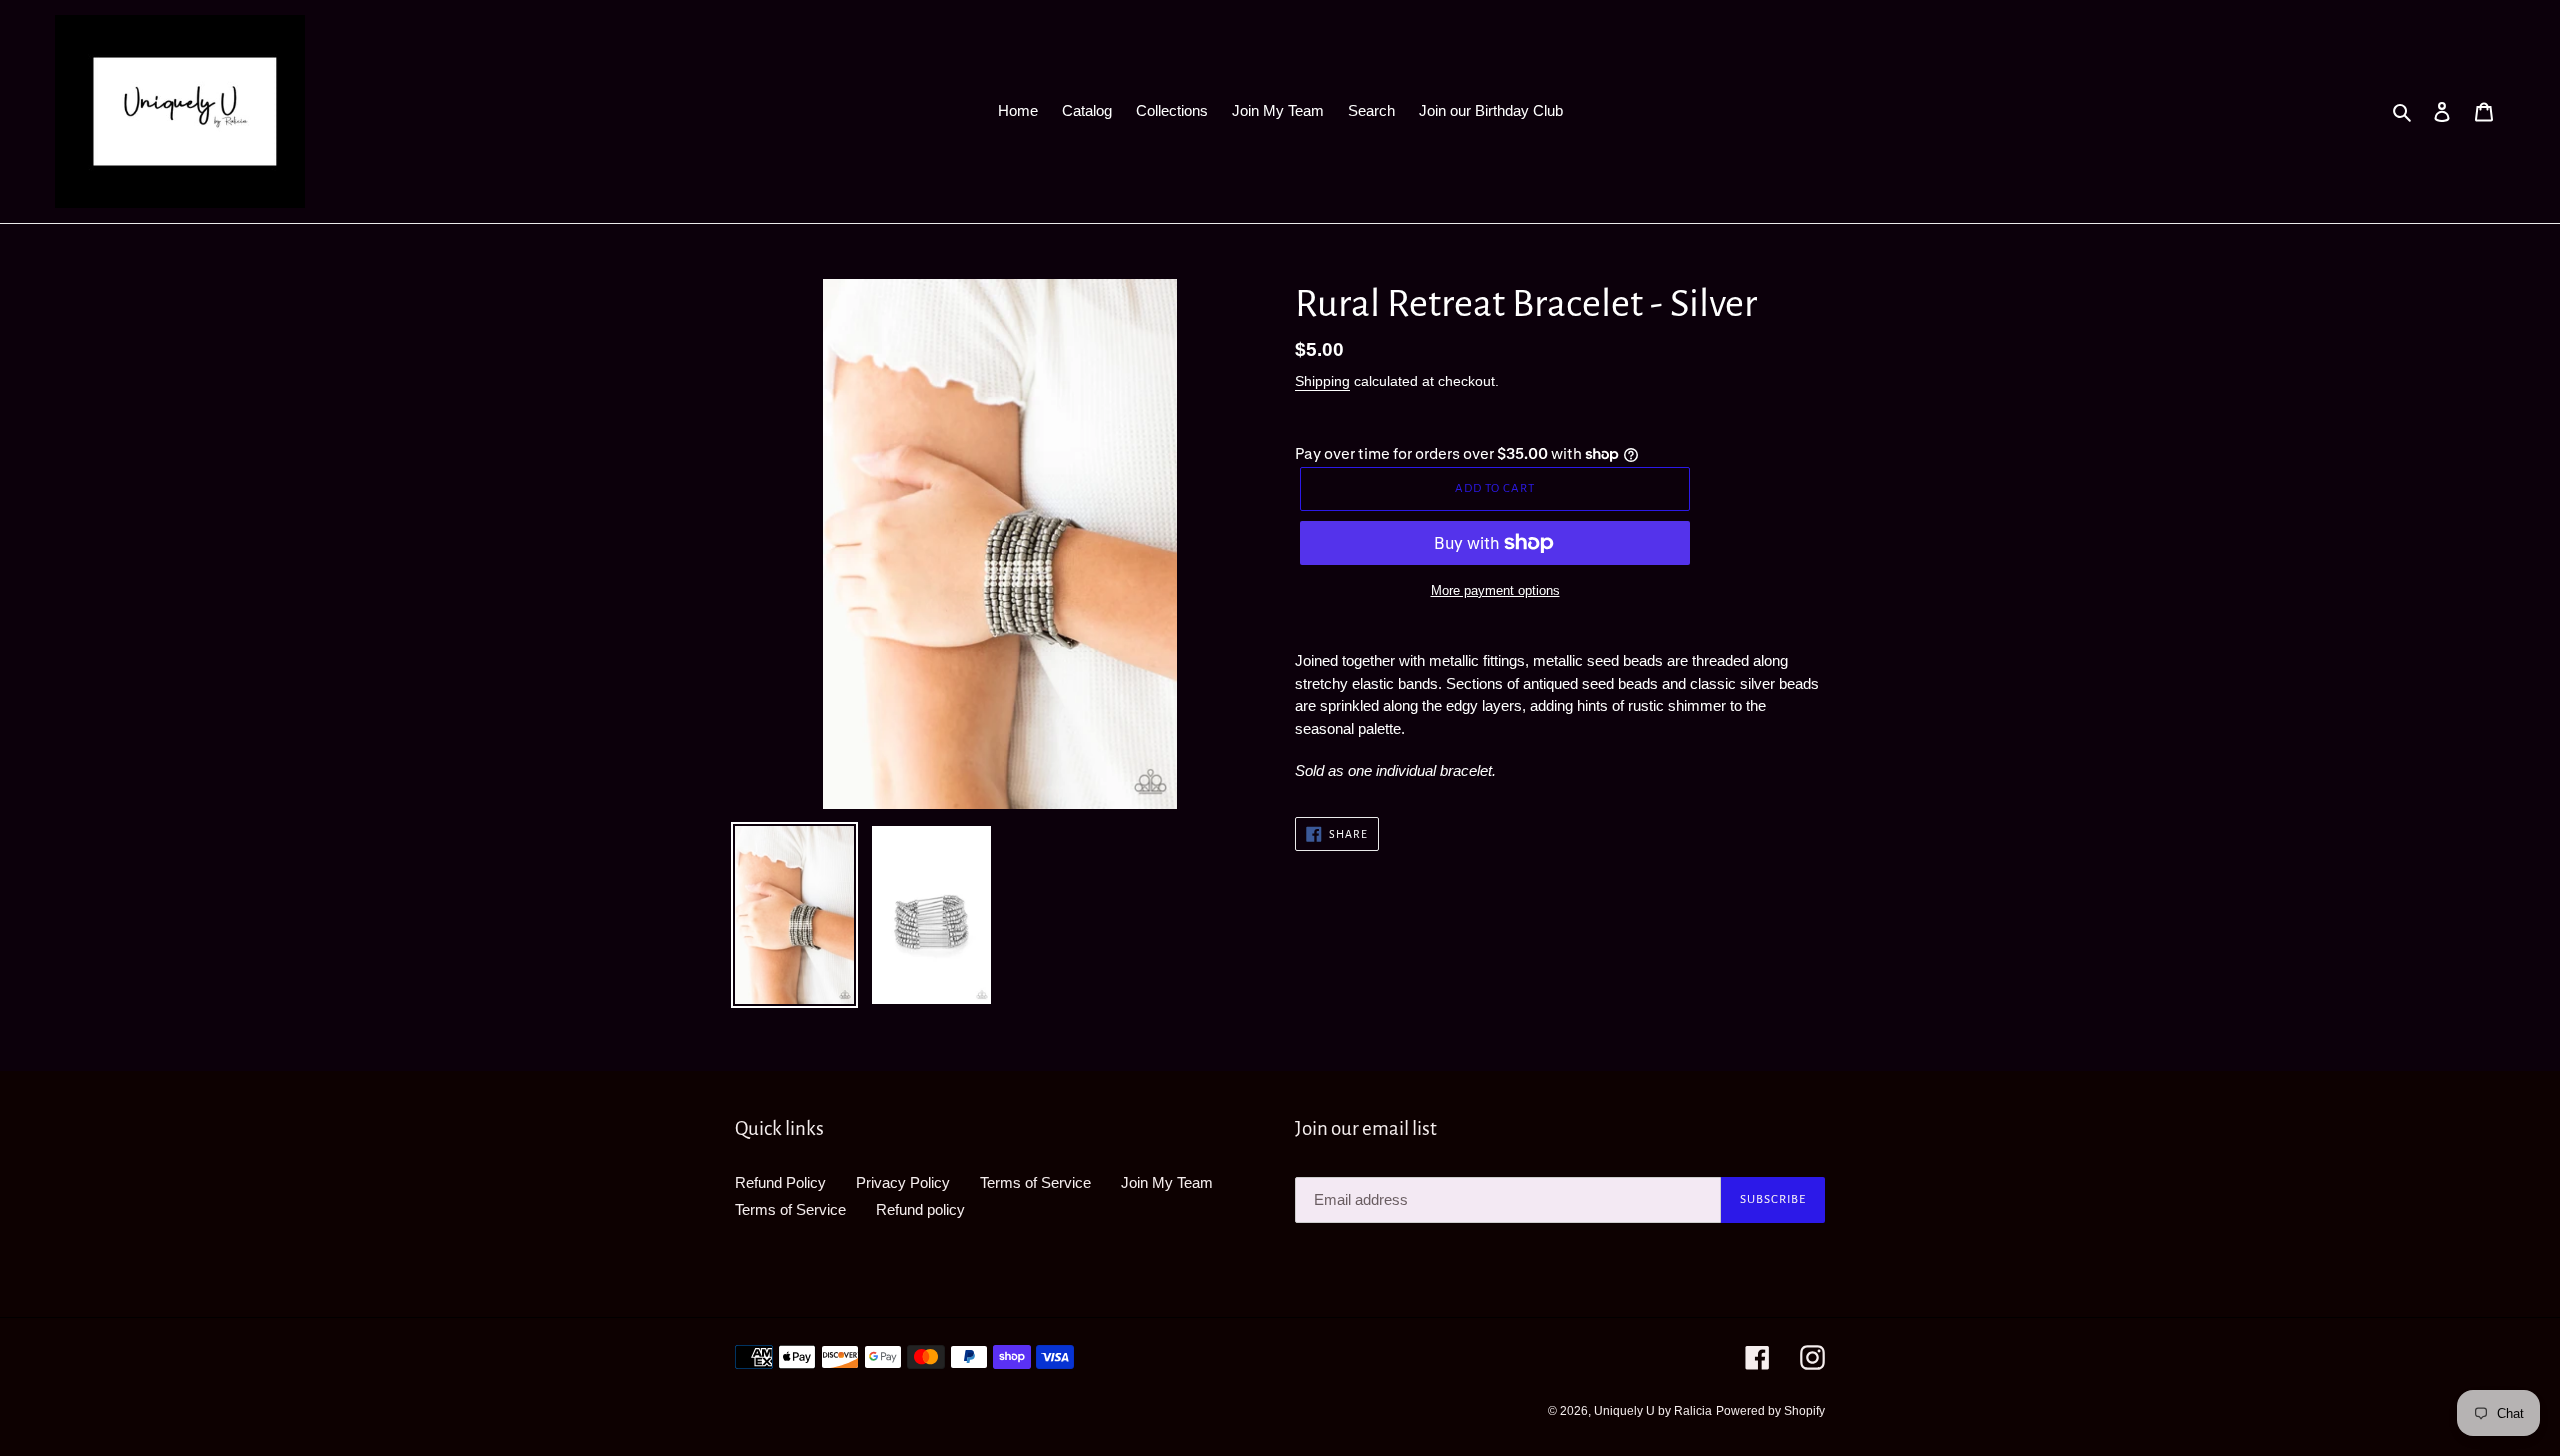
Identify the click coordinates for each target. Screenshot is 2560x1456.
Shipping (1322, 381)
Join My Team (1167, 1182)
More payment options (1495, 590)
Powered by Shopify (1770, 1411)
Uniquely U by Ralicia (1653, 1411)
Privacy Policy (903, 1182)
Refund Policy (780, 1182)
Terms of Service (1035, 1182)
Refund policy (920, 1209)
